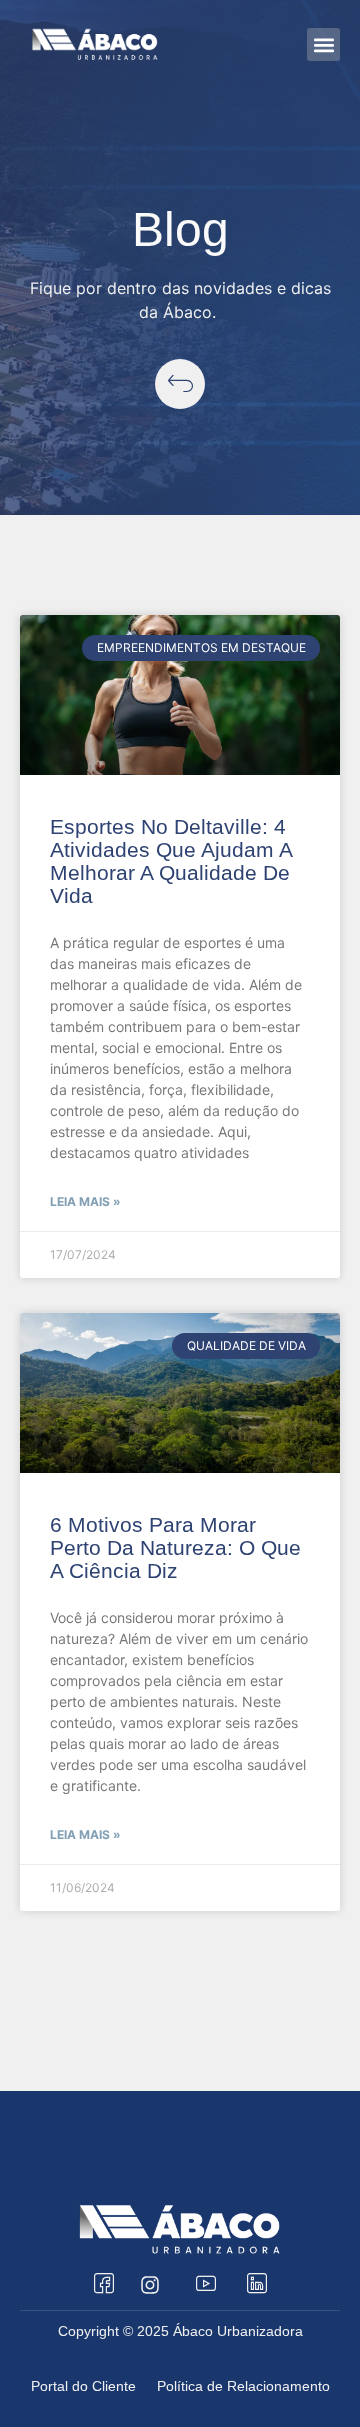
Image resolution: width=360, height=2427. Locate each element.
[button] (323, 44)
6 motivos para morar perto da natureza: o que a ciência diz (175, 1547)
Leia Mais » (85, 1201)
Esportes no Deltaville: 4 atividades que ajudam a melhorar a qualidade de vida (171, 861)
